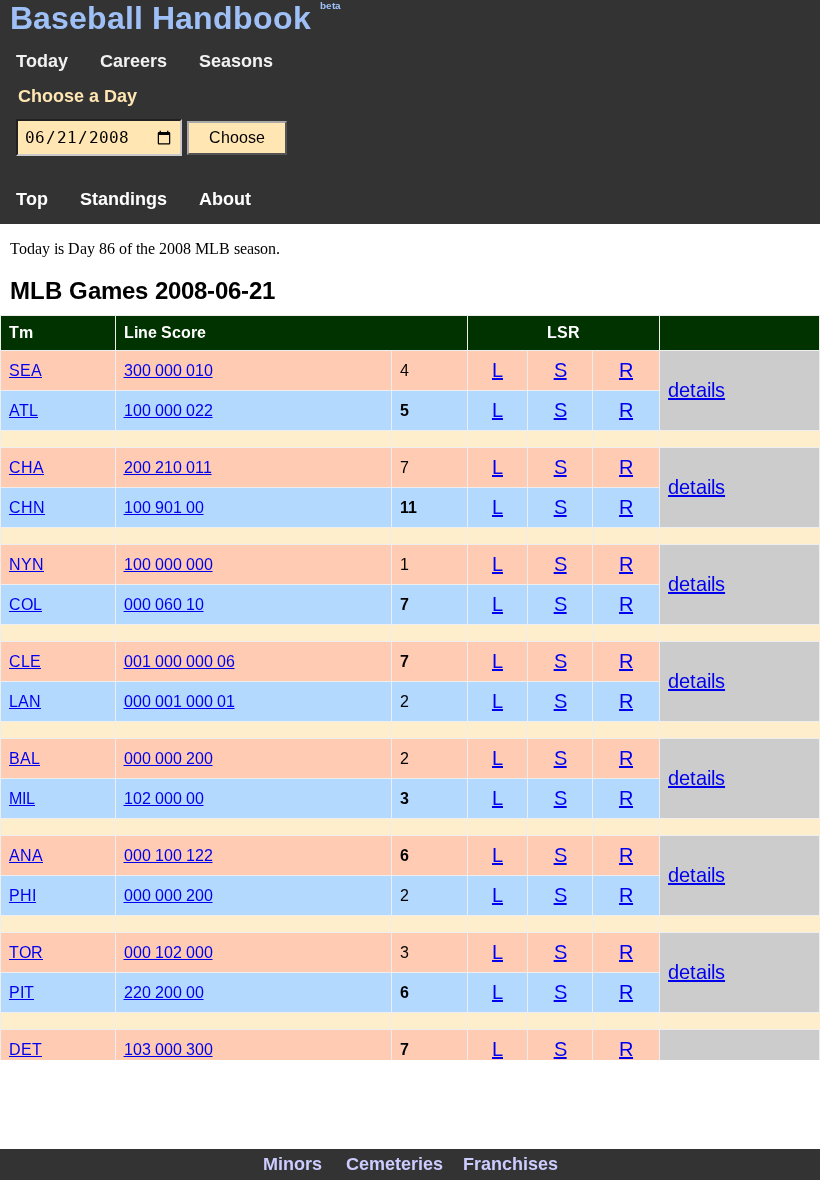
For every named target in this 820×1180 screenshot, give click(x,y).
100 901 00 (164, 507)
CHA (26, 467)
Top (32, 199)
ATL (23, 410)
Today (42, 61)
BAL (24, 758)
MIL (22, 798)
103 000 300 (168, 1049)
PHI (22, 895)
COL (25, 604)
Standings (123, 199)
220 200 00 (164, 992)
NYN (26, 564)
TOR (26, 952)
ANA (26, 855)
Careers (133, 61)
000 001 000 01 (179, 701)
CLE (25, 661)
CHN (27, 507)
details (696, 390)
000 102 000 (168, 952)
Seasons (236, 61)
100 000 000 (168, 564)
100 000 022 (168, 410)
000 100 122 (168, 855)
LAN (25, 701)
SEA (25, 370)
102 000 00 (164, 798)
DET (25, 1049)
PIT (21, 992)
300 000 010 (168, 370)
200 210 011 (168, 467)
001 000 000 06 (179, 661)
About (225, 199)
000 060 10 (164, 604)
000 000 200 (168, 758)
